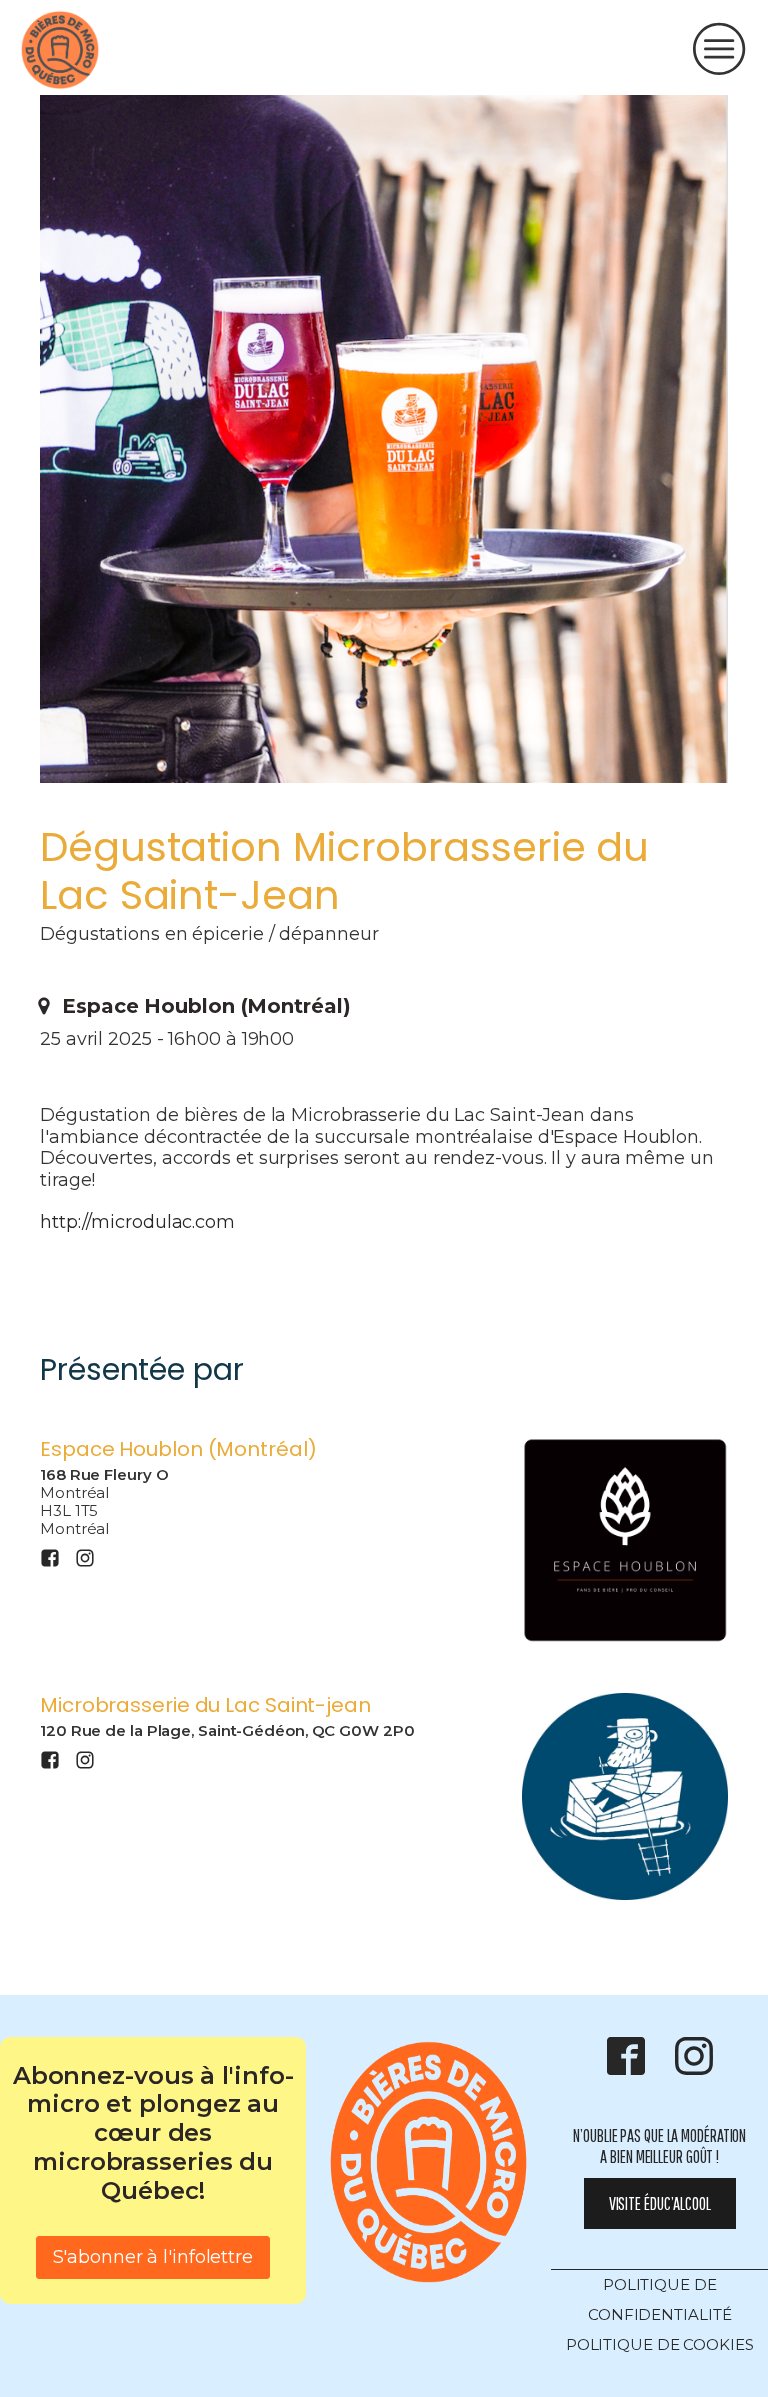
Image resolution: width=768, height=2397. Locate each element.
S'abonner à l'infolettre (153, 2257)
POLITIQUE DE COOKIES (660, 2344)
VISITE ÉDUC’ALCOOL (660, 2203)
